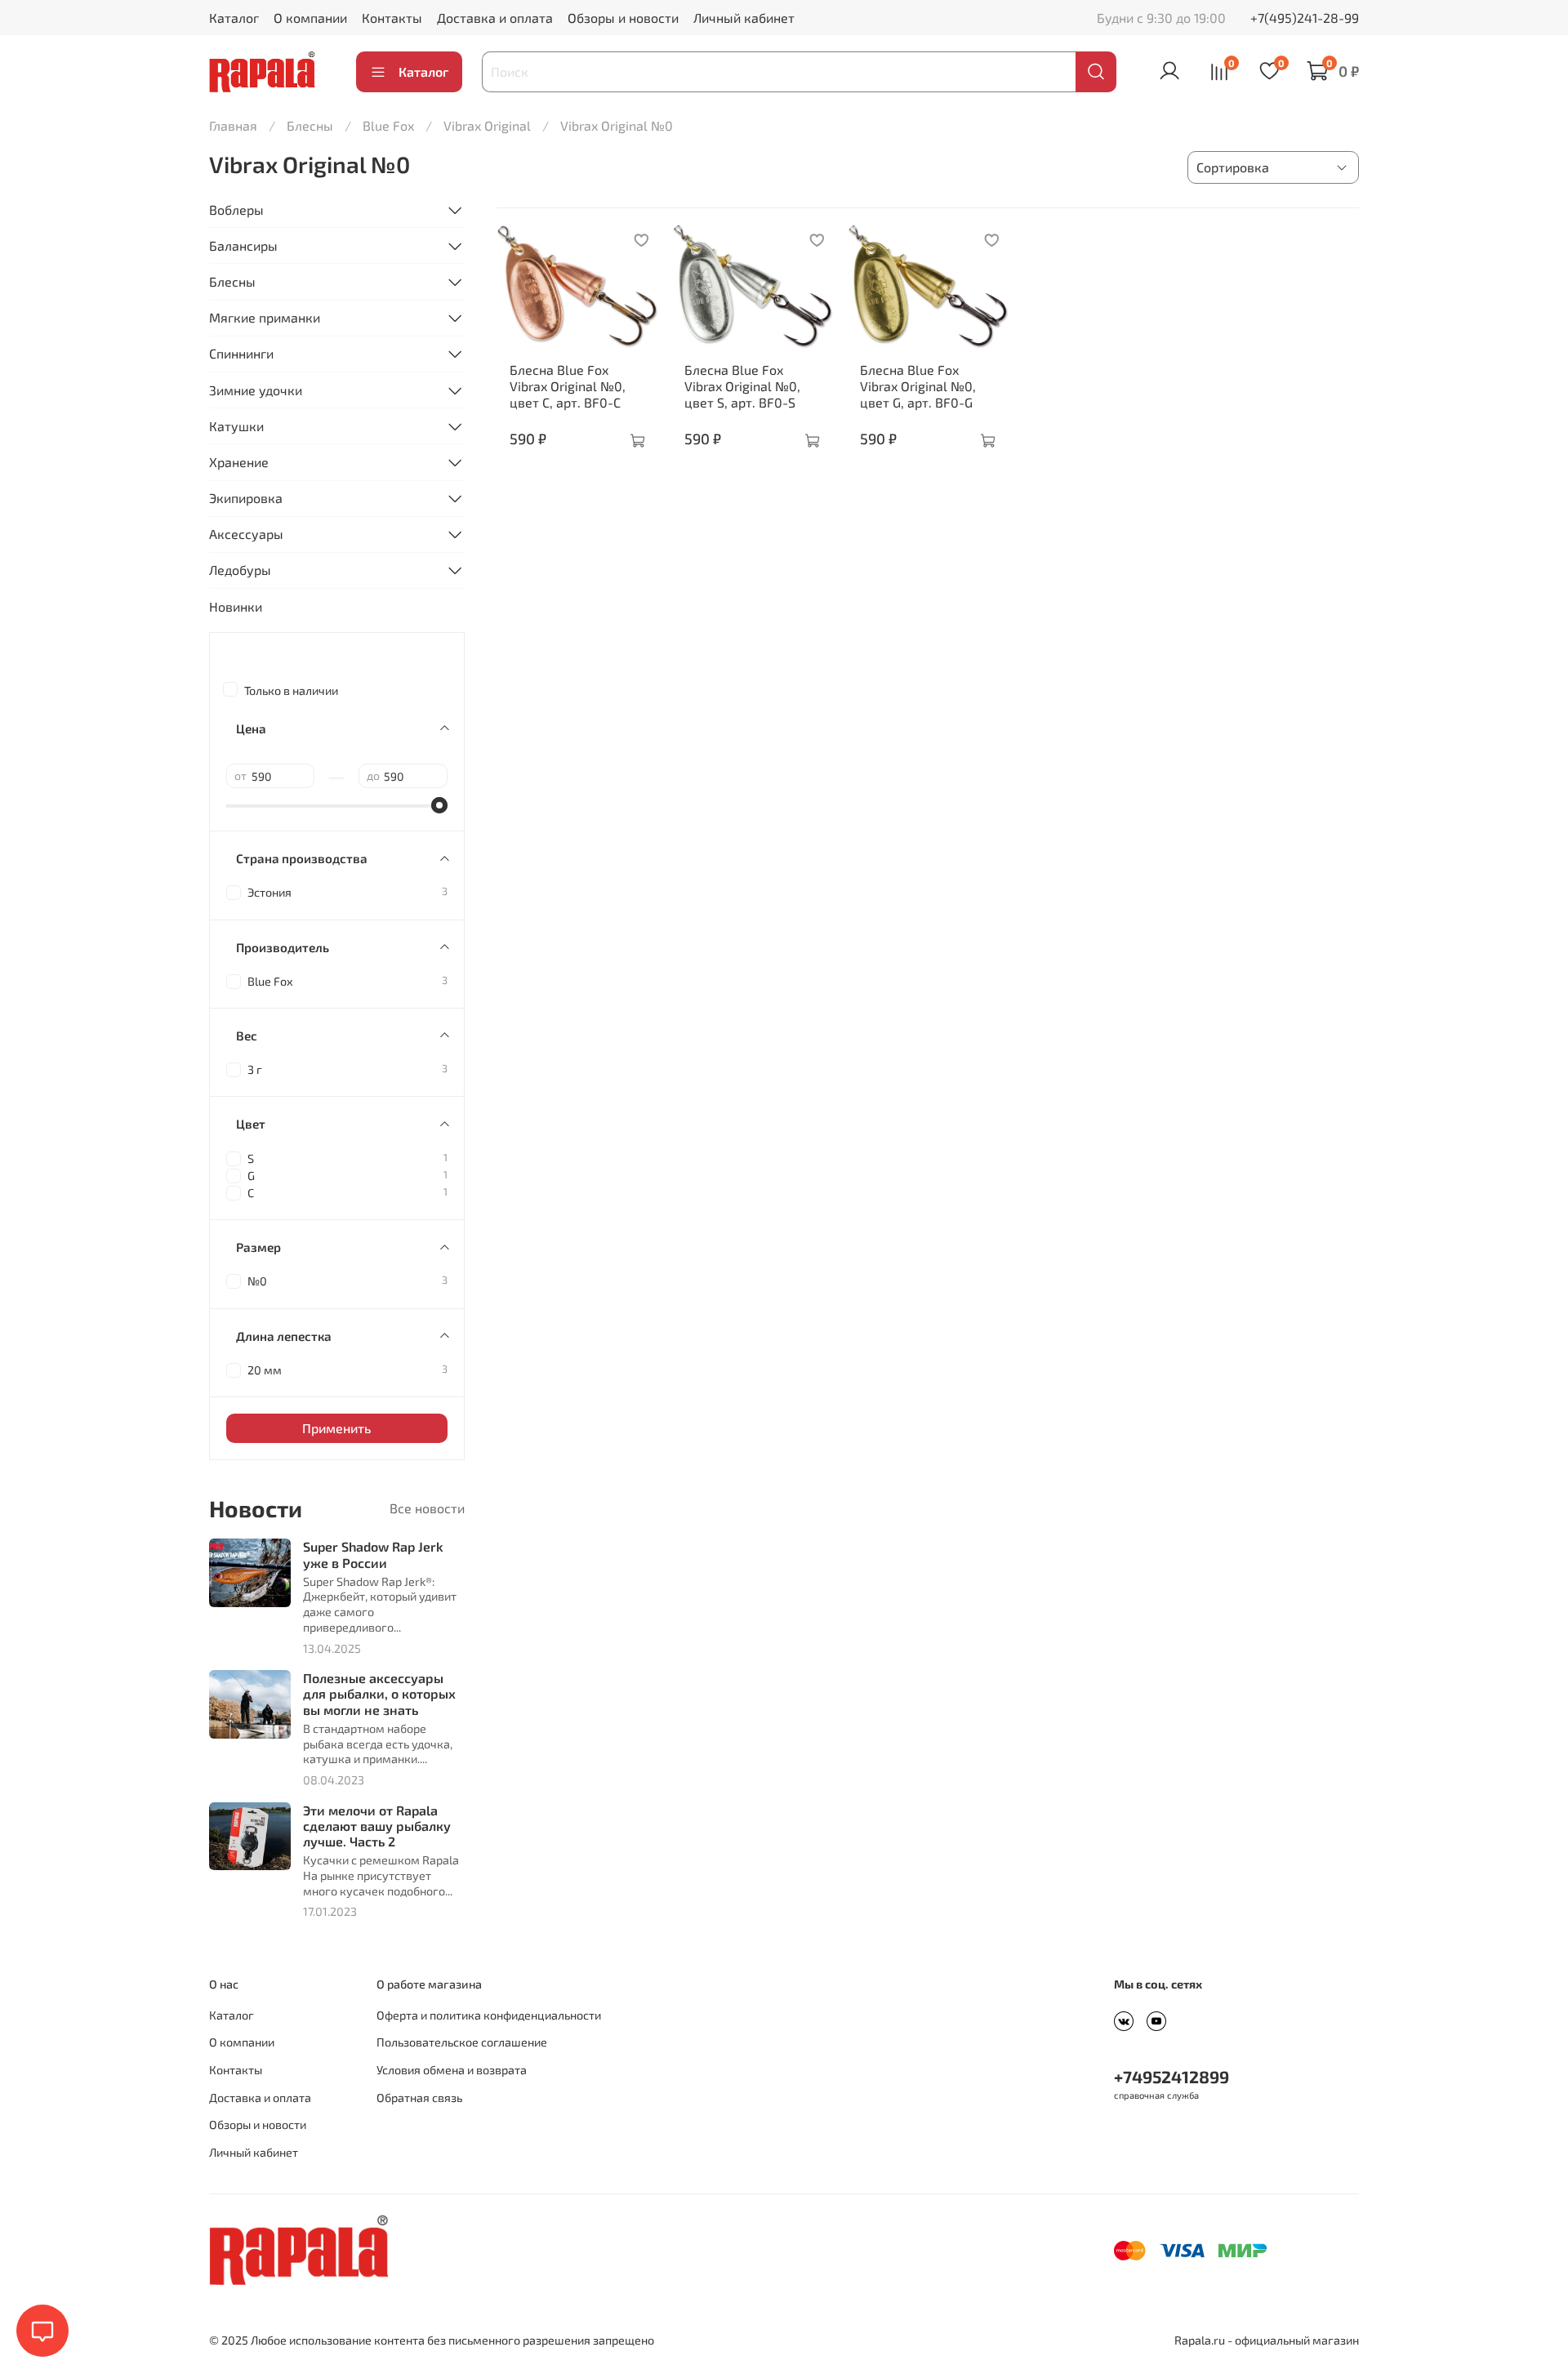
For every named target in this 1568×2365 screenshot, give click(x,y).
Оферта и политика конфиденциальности (489, 2015)
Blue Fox (388, 125)
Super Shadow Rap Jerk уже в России (373, 1554)
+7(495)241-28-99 (1305, 18)
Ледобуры (240, 570)
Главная (233, 125)
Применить (336, 1428)
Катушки (236, 426)
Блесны (310, 125)
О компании (310, 18)
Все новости (427, 1508)
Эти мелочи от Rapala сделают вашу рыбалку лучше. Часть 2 (377, 1826)
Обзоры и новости (623, 18)
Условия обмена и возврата (452, 2070)
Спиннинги (241, 353)
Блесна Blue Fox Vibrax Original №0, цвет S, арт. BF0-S (742, 386)
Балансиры (243, 245)
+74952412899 (1172, 2076)
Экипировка (246, 498)
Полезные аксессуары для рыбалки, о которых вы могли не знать (379, 1693)
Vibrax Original (487, 125)
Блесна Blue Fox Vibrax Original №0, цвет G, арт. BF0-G (918, 386)
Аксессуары (246, 534)
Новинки (236, 606)
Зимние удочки (256, 390)
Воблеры (236, 209)
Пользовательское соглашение (462, 2042)
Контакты (392, 18)
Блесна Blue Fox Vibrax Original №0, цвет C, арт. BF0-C (568, 386)
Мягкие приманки (265, 317)
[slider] (439, 805)
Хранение (239, 462)
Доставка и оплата (495, 18)
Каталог (234, 18)
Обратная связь (419, 2098)
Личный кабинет (744, 18)
